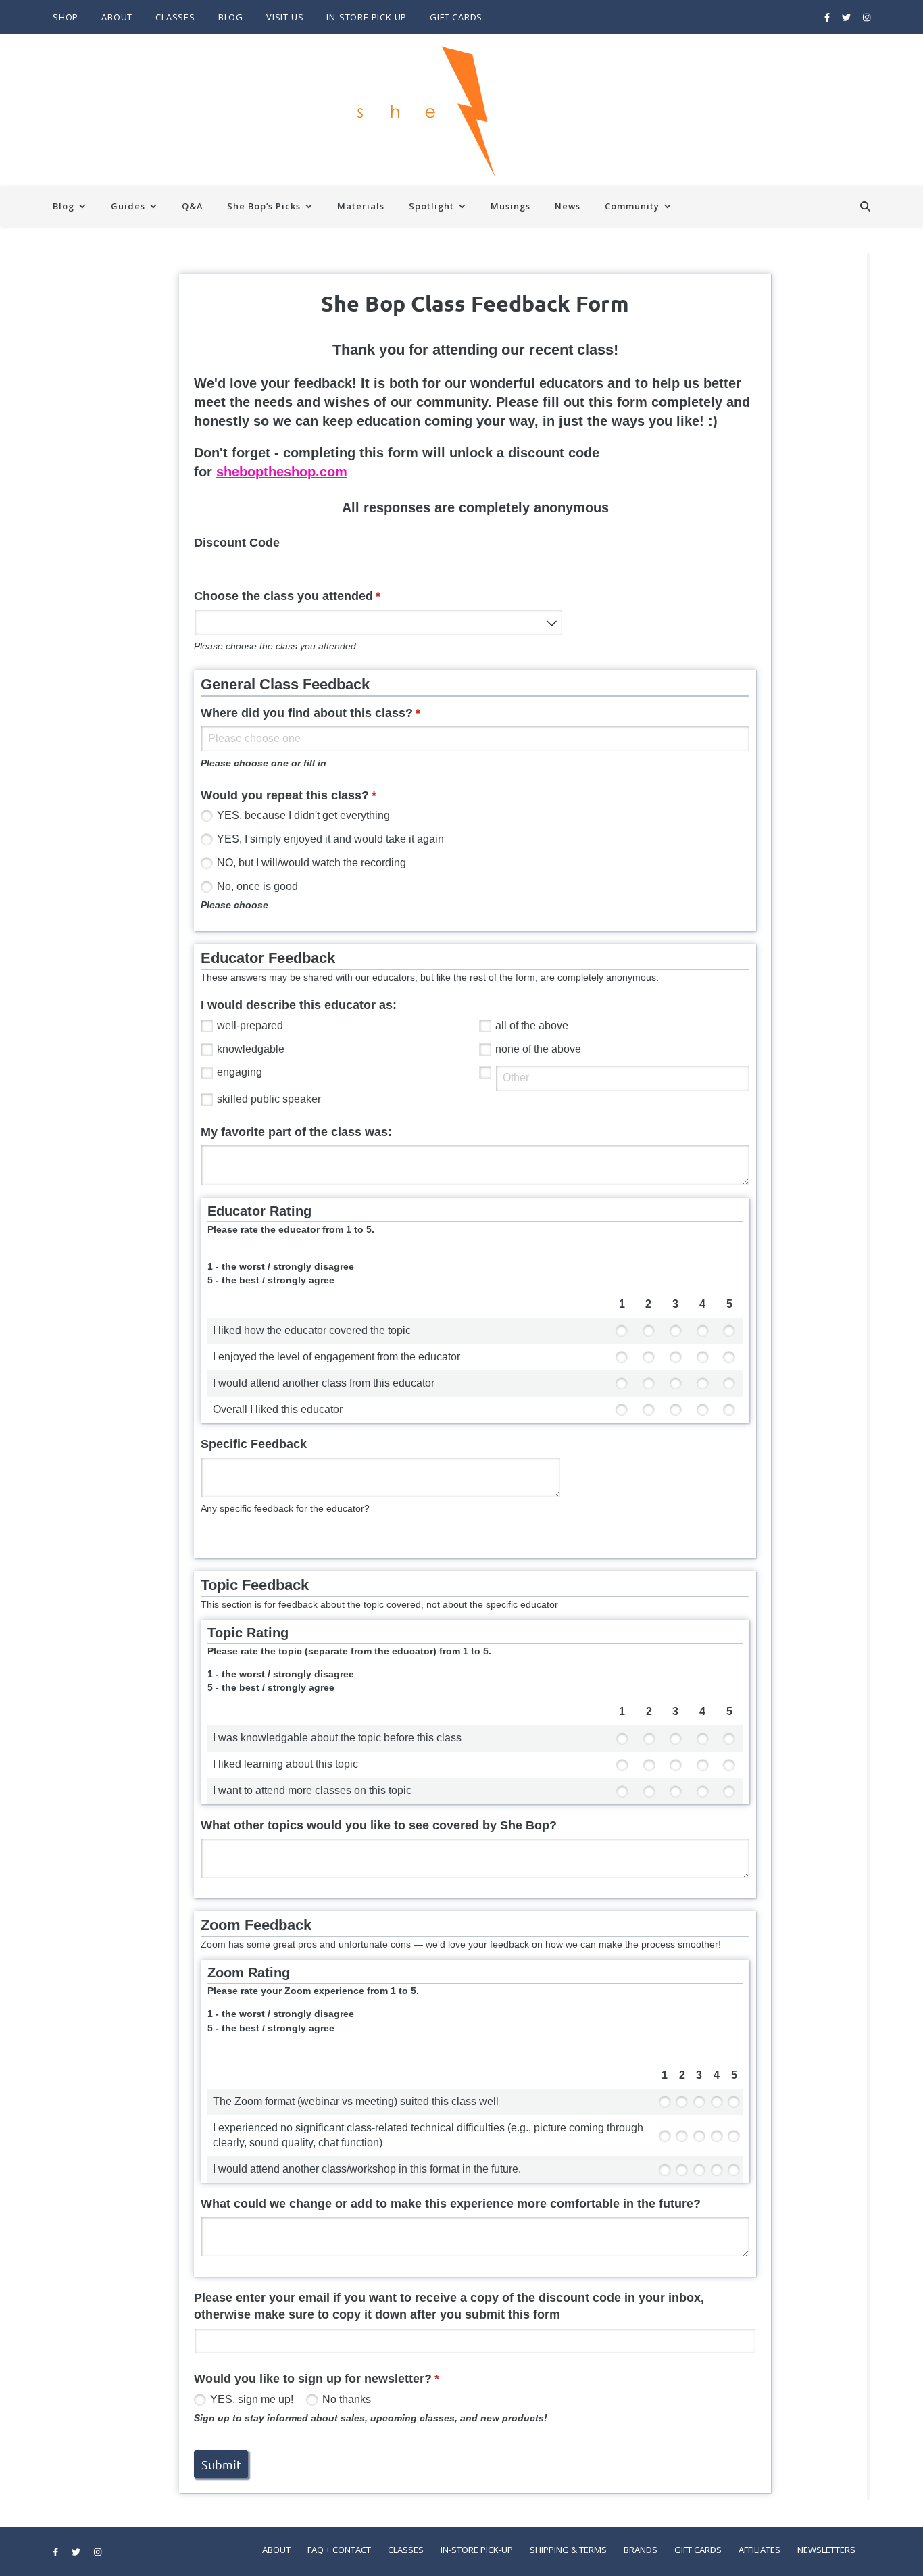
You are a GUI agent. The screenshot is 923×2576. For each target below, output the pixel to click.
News (568, 206)
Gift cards (456, 17)
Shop (66, 17)
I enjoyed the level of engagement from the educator (336, 1357)
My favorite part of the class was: (296, 1132)
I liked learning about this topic (285, 1764)
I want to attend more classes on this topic (312, 1790)
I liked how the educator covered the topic (312, 1330)
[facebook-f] (828, 17)
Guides (128, 206)
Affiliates (759, 2550)
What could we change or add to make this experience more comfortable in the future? (451, 2204)
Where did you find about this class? (335, 713)
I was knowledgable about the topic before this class (337, 1738)
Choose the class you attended (312, 596)
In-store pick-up (367, 17)
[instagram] (867, 17)
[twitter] (847, 17)
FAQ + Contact (339, 2550)
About (117, 17)
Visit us (285, 17)
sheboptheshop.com (282, 472)
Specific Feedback (254, 1444)
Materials (361, 206)
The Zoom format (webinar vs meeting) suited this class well (356, 2101)
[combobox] (378, 622)
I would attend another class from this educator (324, 1383)
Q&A (192, 206)
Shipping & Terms (568, 2550)
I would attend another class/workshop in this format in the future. (367, 2169)
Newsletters (826, 2550)
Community (632, 206)
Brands (641, 2550)
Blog (231, 17)
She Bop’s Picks (264, 206)
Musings (510, 206)
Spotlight (431, 206)
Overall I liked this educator (278, 1409)
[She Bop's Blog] (461, 110)
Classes (175, 17)
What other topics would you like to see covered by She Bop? (379, 1825)
